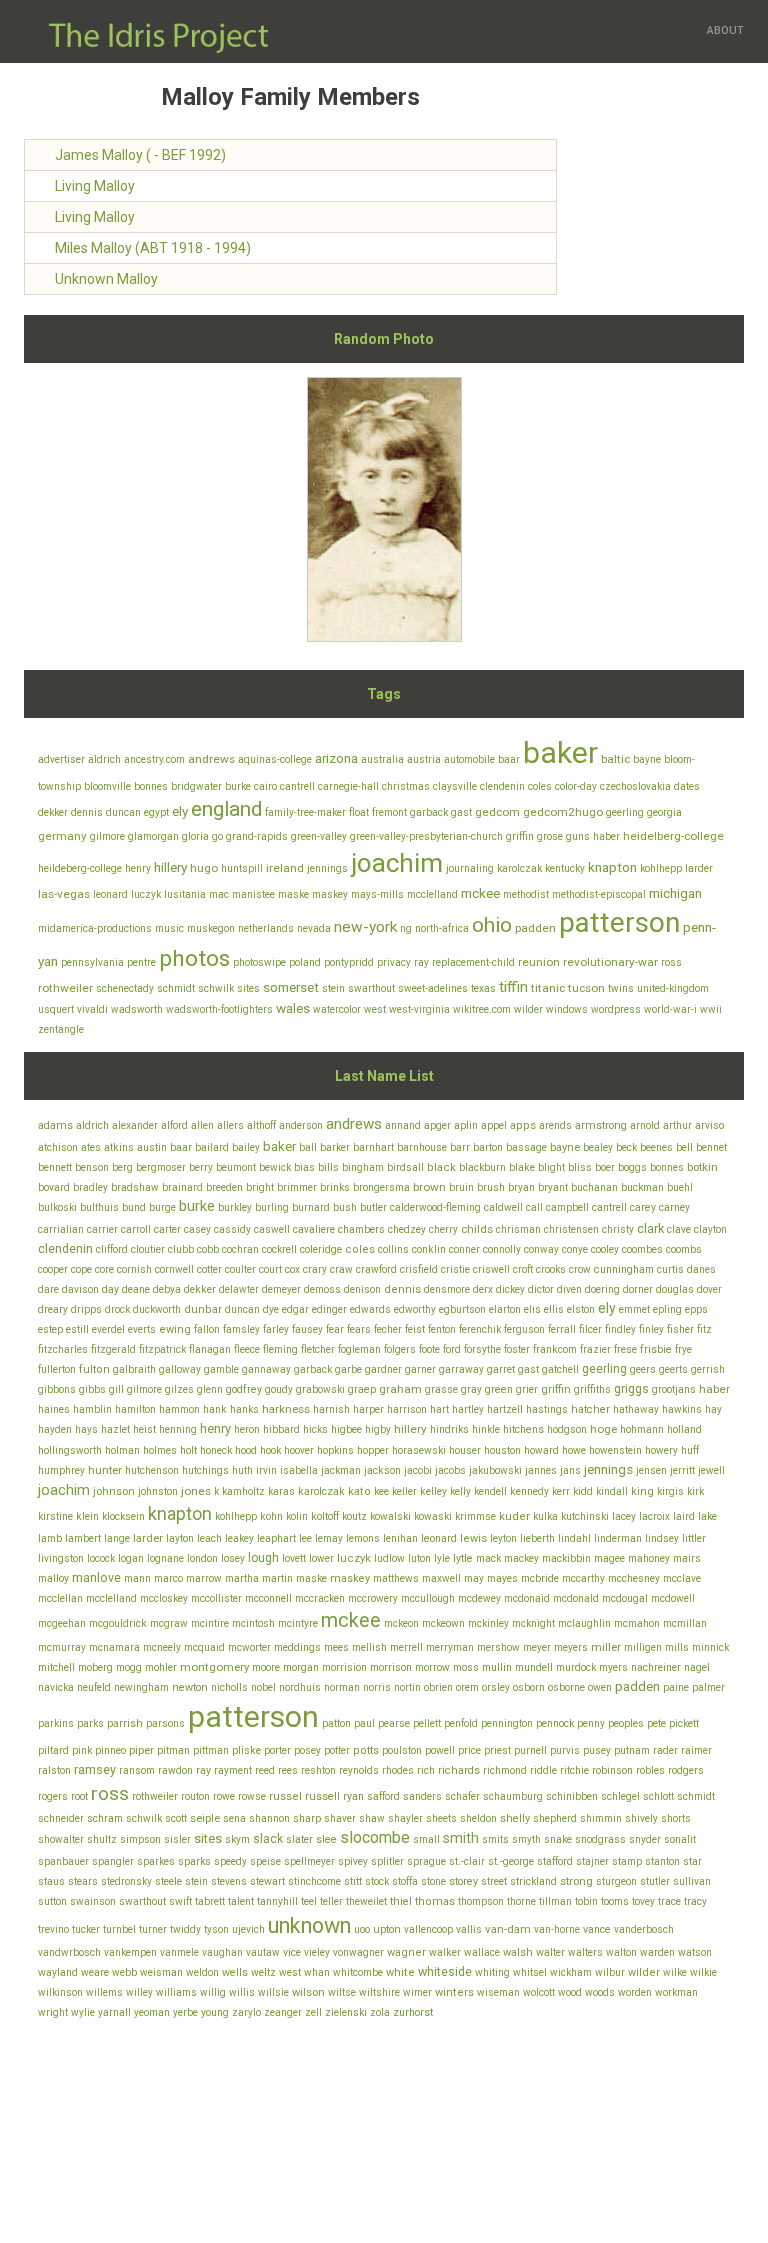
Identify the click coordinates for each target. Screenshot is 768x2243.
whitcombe (358, 1972)
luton (419, 1558)
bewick (275, 1167)
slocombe (375, 1837)
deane (136, 1289)
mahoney (649, 1558)
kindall (612, 1491)
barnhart (373, 1147)
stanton (662, 1861)
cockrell (279, 1249)
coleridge (321, 1249)
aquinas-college (275, 759)
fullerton (57, 1369)
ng (406, 928)
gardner (383, 1369)
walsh (518, 1952)
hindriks (449, 1429)
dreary (53, 1309)
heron (247, 1429)
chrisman (518, 1229)
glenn (210, 1389)
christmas (406, 786)
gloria (195, 836)
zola (380, 2012)
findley (620, 1329)
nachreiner (656, 1667)
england (226, 809)
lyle (442, 1558)
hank (215, 1409)
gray (471, 1389)
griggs (631, 1388)
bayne (647, 759)
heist (144, 1429)
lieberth (537, 1538)
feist (415, 1329)
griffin (520, 836)
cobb (208, 1249)
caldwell (503, 1207)
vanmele (179, 1952)
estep (50, 1329)
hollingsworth (70, 1450)
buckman (642, 1187)
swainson (93, 1901)
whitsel (530, 1972)
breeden (224, 1187)
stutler (655, 1881)
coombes (642, 1249)
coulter (240, 1269)
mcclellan (60, 1598)
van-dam (508, 1929)
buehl (680, 1187)
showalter (61, 1839)
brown (429, 1187)
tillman (555, 1901)
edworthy (415, 1309)
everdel (108, 1329)
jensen (651, 1470)
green (499, 1389)
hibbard (281, 1429)
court (270, 1269)
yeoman (152, 2012)
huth (242, 1470)
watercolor (337, 1009)
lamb (50, 1538)
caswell (272, 1229)
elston (581, 1309)
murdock (576, 1667)
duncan (123, 812)
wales (293, 1008)
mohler (161, 1667)
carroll (136, 1229)
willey (139, 1992)
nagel (697, 1667)
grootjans (674, 1389)
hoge (603, 1429)
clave (679, 1229)
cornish (134, 1269)
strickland (533, 1881)
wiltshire (379, 1992)
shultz (102, 1839)
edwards (370, 1309)
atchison (58, 1147)
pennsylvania (92, 962)
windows (567, 1009)
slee (326, 1839)
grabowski (320, 1389)
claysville (455, 786)
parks (90, 1723)
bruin (461, 1187)
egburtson (462, 1309)
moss (466, 1667)
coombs (684, 1249)
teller (331, 1901)
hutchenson (152, 1470)
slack (268, 1839)
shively (641, 1818)
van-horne (557, 1929)
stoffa (405, 1881)
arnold (645, 1125)
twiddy (185, 1929)
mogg (129, 1667)
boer (605, 1167)
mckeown (443, 1623)
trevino (53, 1929)
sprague (426, 1861)
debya (167, 1289)
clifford (112, 1249)
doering (602, 1289)
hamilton (135, 1409)
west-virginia (419, 1009)
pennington (507, 1723)
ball (308, 1147)
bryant (553, 1187)
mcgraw (169, 1623)
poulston (402, 1750)
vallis (469, 1929)
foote (429, 1349)
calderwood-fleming (435, 1207)
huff (690, 1450)
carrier (102, 1229)
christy (618, 1229)
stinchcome (314, 1881)
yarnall (114, 2012)
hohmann (642, 1429)
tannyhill (277, 1901)
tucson (586, 988)
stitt (353, 1881)
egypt (156, 812)
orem (467, 1687)
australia (382, 759)
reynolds (359, 1770)
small (426, 1839)
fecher (388, 1329)
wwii (711, 1009)
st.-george (511, 1861)
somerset (291, 987)
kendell (490, 1491)
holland (684, 1429)
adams (55, 1125)
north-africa (442, 928)
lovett (294, 1558)
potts (366, 1750)
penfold (461, 1723)
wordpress (616, 1009)
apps (523, 1125)
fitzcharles (63, 1349)
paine (676, 1687)
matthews (396, 1578)
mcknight (533, 1623)
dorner (638, 1289)
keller (404, 1491)
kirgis (670, 1491)
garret (501, 1369)
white (400, 1972)
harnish (331, 1409)
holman (122, 1450)
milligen (643, 1647)
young (215, 2012)
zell (313, 2012)
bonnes (151, 786)
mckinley (488, 1623)
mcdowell (673, 1598)
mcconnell (268, 1598)
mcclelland (432, 894)
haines (54, 1409)
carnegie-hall (348, 786)
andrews (211, 759)
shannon (269, 1818)
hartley (468, 1409)
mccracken (320, 1598)
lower (321, 1558)
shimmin (601, 1818)
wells (235, 1972)
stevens (229, 1881)
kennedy (529, 1491)
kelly (460, 1491)
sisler (177, 1839)
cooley (605, 1249)
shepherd (555, 1818)
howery (661, 1450)
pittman (211, 1750)
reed (265, 1770)
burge (162, 1207)
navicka (56, 1687)
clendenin (502, 786)
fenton (442, 1329)
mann (137, 1578)
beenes (656, 1147)
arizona (336, 758)
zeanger (283, 2012)
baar (509, 759)
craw (341, 1269)
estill (77, 1329)
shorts (676, 1818)
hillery (170, 867)
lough (263, 1558)
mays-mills (377, 894)
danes (701, 1269)
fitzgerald (113, 1349)
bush (345, 1207)
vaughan (222, 1952)
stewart (267, 1881)
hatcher (590, 1409)
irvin (266, 1470)
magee (609, 1558)
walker (445, 1952)
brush (491, 1187)
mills (677, 1647)
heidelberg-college (673, 836)
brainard (182, 1187)
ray (421, 962)
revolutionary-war (610, 962)
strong (576, 1881)
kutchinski (585, 1516)
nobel (263, 1687)
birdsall (405, 1167)
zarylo (246, 2012)
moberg (95, 1667)
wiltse (342, 1992)
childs (477, 1229)
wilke (675, 1972)
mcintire (210, 1623)
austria (424, 759)
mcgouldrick (118, 1623)
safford (383, 1796)
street (494, 1881)
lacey (624, 1516)
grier (527, 1389)
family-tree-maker (305, 812)
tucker (86, 1929)
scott (176, 1818)
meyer (537, 1647)
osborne (566, 1687)
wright (53, 2012)
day (110, 1289)
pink (82, 1750)
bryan (521, 1187)
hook (270, 1450)
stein (333, 988)
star (692, 1861)
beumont (236, 1167)
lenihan (400, 1538)
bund (134, 1207)
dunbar (203, 1309)
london (202, 1558)
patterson (619, 922)
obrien (438, 1687)
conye (575, 1249)
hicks (315, 1429)
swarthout (371, 988)
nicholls (229, 1687)
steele (168, 1881)
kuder (514, 1516)
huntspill (242, 868)
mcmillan (685, 1623)
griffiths (592, 1389)
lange (117, 1538)
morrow (432, 1667)
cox (292, 1269)
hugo (204, 868)
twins (621, 988)
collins (393, 1249)
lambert (83, 1538)
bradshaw (135, 1187)
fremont (389, 812)
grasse (441, 1389)
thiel (401, 1901)
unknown (309, 1925)
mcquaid (204, 1647)
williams (176, 1992)
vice (292, 1952)
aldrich (104, 759)
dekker (53, 812)
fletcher (318, 1349)
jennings (327, 868)
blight (551, 1167)
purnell (530, 1750)
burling (272, 1207)
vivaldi (92, 1009)
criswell (491, 1269)
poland (305, 962)
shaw (372, 1818)
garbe (348, 1369)
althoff (261, 1125)
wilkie (703, 1972)
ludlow (389, 1558)
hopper (373, 1450)
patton (336, 1723)
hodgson (567, 1429)
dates (687, 786)
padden (535, 928)
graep (362, 1389)
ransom (137, 1770)
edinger (329, 1309)
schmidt (176, 988)
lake (707, 1516)
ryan (353, 1796)
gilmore (107, 836)
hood (246, 1450)
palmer (708, 1687)
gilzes (179, 1389)
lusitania (185, 894)
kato (359, 1491)
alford (174, 1125)
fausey (307, 1329)
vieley (317, 1952)
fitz (704, 1329)
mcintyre (298, 1623)
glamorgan (153, 836)
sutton (52, 1901)
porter (277, 1750)
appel (494, 1125)
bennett (55, 1167)
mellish (369, 1647)
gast (461, 812)
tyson (216, 1929)
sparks (194, 1861)
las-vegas (64, 894)
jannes (541, 1470)
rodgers (686, 1770)
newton (190, 1687)
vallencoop (428, 1929)
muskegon (211, 928)
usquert (56, 1009)
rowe (224, 1796)
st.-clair (467, 1861)
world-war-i (670, 1009)
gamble (221, 1369)
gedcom (497, 812)
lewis (473, 1538)
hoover (299, 1450)
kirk (695, 1491)
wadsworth (137, 1009)
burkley (235, 1207)
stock (377, 1881)
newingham (141, 1687)
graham (400, 1389)
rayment (233, 1770)
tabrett (210, 1901)
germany (62, 836)
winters (454, 1992)
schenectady (125, 988)
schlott (658, 1796)
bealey (598, 1147)
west (375, 1009)
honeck (216, 1450)
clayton (710, 1229)
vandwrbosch (69, 1952)
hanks (244, 1409)
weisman (161, 1972)
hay (713, 1409)
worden (635, 1992)
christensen (571, 1229)
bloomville (107, 786)
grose (550, 836)
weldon (202, 1972)
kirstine (55, 1516)
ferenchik (480, 1329)
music (169, 928)
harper (368, 1409)
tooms (615, 1901)
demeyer (281, 1289)
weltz (263, 1972)
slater (299, 1839)
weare (95, 1972)
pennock (555, 1723)
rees (288, 1770)
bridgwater (196, 786)
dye (271, 1309)
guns (578, 836)
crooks (551, 1269)
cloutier (148, 1249)
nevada (314, 928)
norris (377, 1687)
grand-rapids (257, 836)
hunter (105, 1470)
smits (495, 1839)
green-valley (319, 836)
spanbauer (63, 1861)
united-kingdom (673, 988)
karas (281, 1491)
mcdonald (576, 1598)
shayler (405, 1818)
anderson (301, 1125)
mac (219, 894)
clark (650, 1228)
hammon (179, 1409)
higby (378, 1429)
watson (695, 1952)
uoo (362, 1929)
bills (328, 1167)
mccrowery (373, 1598)
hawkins (682, 1409)
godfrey (244, 1389)
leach (209, 1538)
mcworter (249, 1647)
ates (91, 1147)
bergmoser (161, 1167)
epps (696, 1309)
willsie (273, 1992)
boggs (632, 1167)
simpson (140, 1839)
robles (650, 1770)
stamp (627, 1861)
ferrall (562, 1329)
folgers (400, 1349)
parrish (125, 1723)
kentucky (565, 868)
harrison (407, 1409)
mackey (521, 1558)
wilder (528, 1009)
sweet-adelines (433, 988)
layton (180, 1538)
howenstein (615, 1450)
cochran (240, 1249)
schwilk (216, 988)
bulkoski (57, 1207)
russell (322, 1796)
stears (83, 1881)
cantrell (297, 786)
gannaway (266, 1369)
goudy (279, 1389)
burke (238, 786)
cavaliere (314, 1229)
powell (440, 1750)
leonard (110, 894)
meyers (571, 1647)
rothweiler (65, 988)
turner (153, 1929)
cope (81, 1269)
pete (656, 1723)
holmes (160, 1450)
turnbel (119, 1929)
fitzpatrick (162, 1349)
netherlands (266, 928)
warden (657, 1952)
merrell (406, 1647)
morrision (344, 1667)
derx (483, 1289)
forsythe (482, 1349)
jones (196, 1491)
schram (105, 1818)
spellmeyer (309, 1861)
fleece (247, 1349)
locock (101, 1558)
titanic (548, 988)
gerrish (708, 1369)
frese (625, 1349)
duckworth (157, 1309)
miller (606, 1647)
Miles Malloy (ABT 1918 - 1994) (153, 248)
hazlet (115, 1429)
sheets (441, 1818)
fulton (94, 1369)
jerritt (682, 1470)
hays (86, 1429)
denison (362, 1289)
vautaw (263, 1952)
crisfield (419, 1269)
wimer (417, 1992)
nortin (407, 1687)
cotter (209, 1269)
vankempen (130, 1952)
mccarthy (583, 1578)
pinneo (110, 1750)
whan (317, 1972)
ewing (175, 1329)
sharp (307, 1818)
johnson (114, 1491)
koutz (354, 1516)
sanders (422, 1796)
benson (92, 1167)
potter (337, 1750)
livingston (61, 1558)
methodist (526, 894)
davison (80, 1289)
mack (488, 1558)
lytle (463, 1558)
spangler (113, 1861)
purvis (565, 1750)
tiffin (513, 987)
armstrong (601, 1125)
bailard (212, 1147)
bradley (90, 1187)
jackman (341, 1470)
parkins (56, 1723)
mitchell (56, 1667)
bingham (363, 1167)
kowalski (390, 1516)
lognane (165, 1558)
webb (124, 1972)
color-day (576, 786)
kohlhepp (661, 868)
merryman (450, 1647)
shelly (515, 1818)
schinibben (572, 1796)
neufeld (94, 1687)
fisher (680, 1329)
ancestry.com (154, 759)
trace (669, 1901)
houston (502, 1450)
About (725, 30)
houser (465, 1450)
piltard (53, 1750)
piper (141, 1750)
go (217, 836)
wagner (406, 1952)
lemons (363, 1538)
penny (591, 1723)
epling (667, 1309)
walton (621, 1952)
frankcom (555, 1349)
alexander (135, 1125)
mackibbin (566, 1558)
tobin (586, 1901)
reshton (318, 1770)
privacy (394, 962)
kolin (297, 1516)
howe (574, 1450)
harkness (286, 1409)
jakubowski (495, 1470)
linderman (618, 1538)
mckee (480, 893)
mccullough (428, 1598)
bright (260, 1187)
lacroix (654, 1516)
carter (167, 1229)
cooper (53, 1269)
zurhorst (413, 2012)
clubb (181, 1249)
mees (336, 1647)
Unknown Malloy (106, 279)
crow (580, 1269)
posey (307, 1750)
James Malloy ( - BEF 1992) (140, 155)
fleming (280, 1349)
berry (201, 1167)
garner (420, 1369)
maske (293, 894)
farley (276, 1329)
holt (188, 1450)
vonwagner (358, 1952)
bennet (711, 1147)
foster (517, 1349)
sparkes (156, 1861)
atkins (119, 1147)
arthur (677, 1125)
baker (560, 752)
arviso (709, 1125)
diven (569, 1289)
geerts (673, 1369)
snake (558, 1839)
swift (180, 1901)
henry (138, 868)
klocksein (123, 1516)
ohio (492, 925)
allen (202, 1125)
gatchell (560, 1369)
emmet (634, 1309)
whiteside (445, 1971)
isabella (299, 1470)
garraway (461, 1369)
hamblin (92, 1409)
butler (373, 1207)
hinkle (486, 1429)
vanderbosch (644, 1929)
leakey (239, 1538)
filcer (590, 1329)
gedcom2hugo (563, 812)
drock (117, 1309)
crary (315, 1269)
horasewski (419, 1450)
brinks (335, 1187)
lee (305, 1538)
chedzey (407, 1229)
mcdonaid (527, 1598)
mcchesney (634, 1578)
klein (87, 1516)
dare (48, 1289)
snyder (645, 1839)
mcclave (682, 1578)
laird (684, 1516)
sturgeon (616, 1881)
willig (213, 1992)
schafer (462, 1796)
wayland (58, 1972)
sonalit (680, 1839)
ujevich (248, 1929)
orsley (496, 1687)
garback (429, 812)
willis (242, 1992)
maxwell (441, 1578)
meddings (297, 1647)
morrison (391, 1667)
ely (180, 811)
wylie (83, 2012)
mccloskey (164, 1598)
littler (694, 1538)
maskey (330, 894)
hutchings (205, 1470)
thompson (481, 1901)
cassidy (232, 1229)
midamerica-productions (95, 928)
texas (483, 988)
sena (234, 1818)
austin (152, 1147)
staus (51, 1881)
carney (674, 1207)
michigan (675, 893)
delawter (239, 1289)
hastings (547, 1409)
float (359, 812)
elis (532, 1309)
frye (683, 1349)
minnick (710, 1647)
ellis (554, 1309)
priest (497, 1750)
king (642, 1491)
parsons (165, 1723)
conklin (429, 1249)
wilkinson (60, 1992)
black (441, 1167)
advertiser (61, 759)
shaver (340, 1818)
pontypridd (349, 962)
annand (403, 1125)
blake (522, 1167)
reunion (539, 962)
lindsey (662, 1538)
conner (464, 1249)
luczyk (146, 894)
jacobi (418, 1470)
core (104, 1269)
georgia (664, 812)
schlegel (620, 1796)
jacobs (450, 1470)
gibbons (57, 1389)
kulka (545, 1516)
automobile (469, 759)
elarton (505, 1309)
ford (452, 1349)
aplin (466, 1125)
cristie (455, 1269)
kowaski (433, 1516)
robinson (612, 1770)
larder (699, 868)
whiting (492, 1972)
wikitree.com (482, 1009)
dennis (87, 812)
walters (585, 1952)
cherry (443, 1229)
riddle (543, 1770)
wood (570, 1992)
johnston (158, 1491)
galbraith (134, 1369)
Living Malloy (95, 186)
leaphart (276, 1538)
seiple (205, 1818)
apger (437, 1125)
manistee (253, 894)
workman (676, 1992)
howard (541, 1450)
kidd (583, 1491)
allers (230, 1125)
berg (122, 1167)
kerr (561, 1491)
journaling (470, 868)
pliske (246, 1750)
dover (709, 1289)
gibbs (92, 1389)
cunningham (624, 1269)
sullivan (692, 1881)
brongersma (381, 1187)
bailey (246, 1147)
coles (540, 786)
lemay (329, 1538)
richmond (505, 1770)
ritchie (574, 1770)
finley (651, 1329)
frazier (595, 1349)
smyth (526, 1839)
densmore (447, 1289)
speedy (230, 1861)
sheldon (478, 1818)
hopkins (335, 1450)
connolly (502, 1249)
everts (142, 1329)
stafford (555, 1861)
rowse (252, 1796)
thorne (521, 1901)
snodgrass (600, 1839)
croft (523, 1269)
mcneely (162, 1647)
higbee (346, 1429)
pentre (141, 962)
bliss (580, 1167)
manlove (96, 1577)
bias (304, 1167)
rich (426, 1770)
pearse (394, 1723)
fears (359, 1329)
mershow (498, 1647)
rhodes (398, 1770)
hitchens (523, 1429)
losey (233, 1558)
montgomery (214, 1667)
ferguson (524, 1329)
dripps (86, 1309)
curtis (670, 1269)
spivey (353, 1861)
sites (248, 988)
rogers (53, 1796)
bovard (54, 1187)
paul (364, 1723)
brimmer (297, 1187)
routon (195, 1796)
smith (461, 1838)
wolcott (539, 1992)
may (474, 1578)
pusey (597, 1750)
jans (570, 1470)
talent (241, 1901)
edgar (295, 1309)
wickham (571, 1972)
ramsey (95, 1769)
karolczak (519, 868)
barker (335, 1147)
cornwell (174, 1269)
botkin (702, 1167)
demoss (322, 1289)
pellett (427, 1723)
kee (381, 1491)
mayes (502, 1578)
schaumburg (513, 1796)
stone (433, 1881)
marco (168, 1578)
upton (387, 1929)
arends (555, 1125)
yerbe (185, 2012)
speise (265, 1861)
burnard (311, 1207)
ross (671, 962)
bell (684, 1147)
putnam (632, 1750)
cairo (265, 786)
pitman (173, 1750)
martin (277, 1578)
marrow (204, 1578)
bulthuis (99, 1207)
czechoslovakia (635, 786)
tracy (695, 1901)
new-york (365, 927)
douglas (675, 1289)
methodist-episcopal (599, 894)
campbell (567, 1207)
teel (309, 1901)
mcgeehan (62, 1623)
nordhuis (300, 1687)
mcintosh (253, 1623)
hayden (55, 1429)
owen (600, 1687)
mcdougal (625, 1598)
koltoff (325, 1516)
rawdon (175, 1770)
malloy (53, 1578)
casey (197, 1229)
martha (242, 1578)
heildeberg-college (80, 868)
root (79, 1796)
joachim (397, 863)
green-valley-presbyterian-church (426, 836)
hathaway (636, 1409)
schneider (61, 1818)
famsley (241, 1329)
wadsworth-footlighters (219, 1009)
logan (131, 1558)
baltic (615, 759)
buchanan (594, 1187)
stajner (592, 1861)
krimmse (475, 1516)
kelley (433, 1491)
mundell (534, 1667)
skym (237, 1839)
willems (104, 1992)
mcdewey (479, 1598)
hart (439, 1409)
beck (626, 1147)
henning (178, 1429)
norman (342, 1687)
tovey (643, 1901)
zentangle (61, 1029)
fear (335, 1329)
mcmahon (637, 1623)
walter (550, 1952)
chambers (361, 1229)
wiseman (498, 1992)
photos (194, 958)
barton (488, 1147)
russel (285, 1796)
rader (665, 1750)
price (469, 1750)
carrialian (61, 1229)
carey (643, 1207)
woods (600, 1992)
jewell (711, 1470)
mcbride (540, 1578)
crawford (376, 1269)
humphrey (61, 1470)
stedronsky (126, 1881)
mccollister (216, 1598)
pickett (684, 1723)
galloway (180, 1369)
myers (613, 1667)
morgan (301, 1667)
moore (266, 1667)
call (534, 1207)
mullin (497, 1667)
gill (116, 1389)
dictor (541, 1289)
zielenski (346, 2012)
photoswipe (259, 962)
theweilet (366, 1901)
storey (463, 1881)
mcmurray (62, 1647)
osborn (529, 1687)
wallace (482, 1952)
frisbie (656, 1349)
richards (459, 1770)
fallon (207, 1329)
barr (460, 1147)
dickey (510, 1289)
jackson (382, 1470)
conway (541, 1249)
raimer (696, 1750)
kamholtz (243, 1491)
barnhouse (422, 1147)
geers (643, 1369)
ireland (285, 868)
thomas (435, 1901)
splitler (387, 1861)
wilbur (610, 1972)
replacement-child (473, 962)
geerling (625, 812)
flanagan (210, 1349)
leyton (503, 1538)
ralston (54, 1770)
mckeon (401, 1623)
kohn (271, 1516)
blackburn (482, 1167)
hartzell (505, 1409)
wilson (308, 1992)
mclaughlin (584, 1623)
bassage (526, 1147)
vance (597, 1929)
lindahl (574, 1538)
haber (606, 836)
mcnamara (114, 1647)
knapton (612, 867)
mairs (687, 1558)
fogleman (359, 1349)
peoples (626, 1723)
